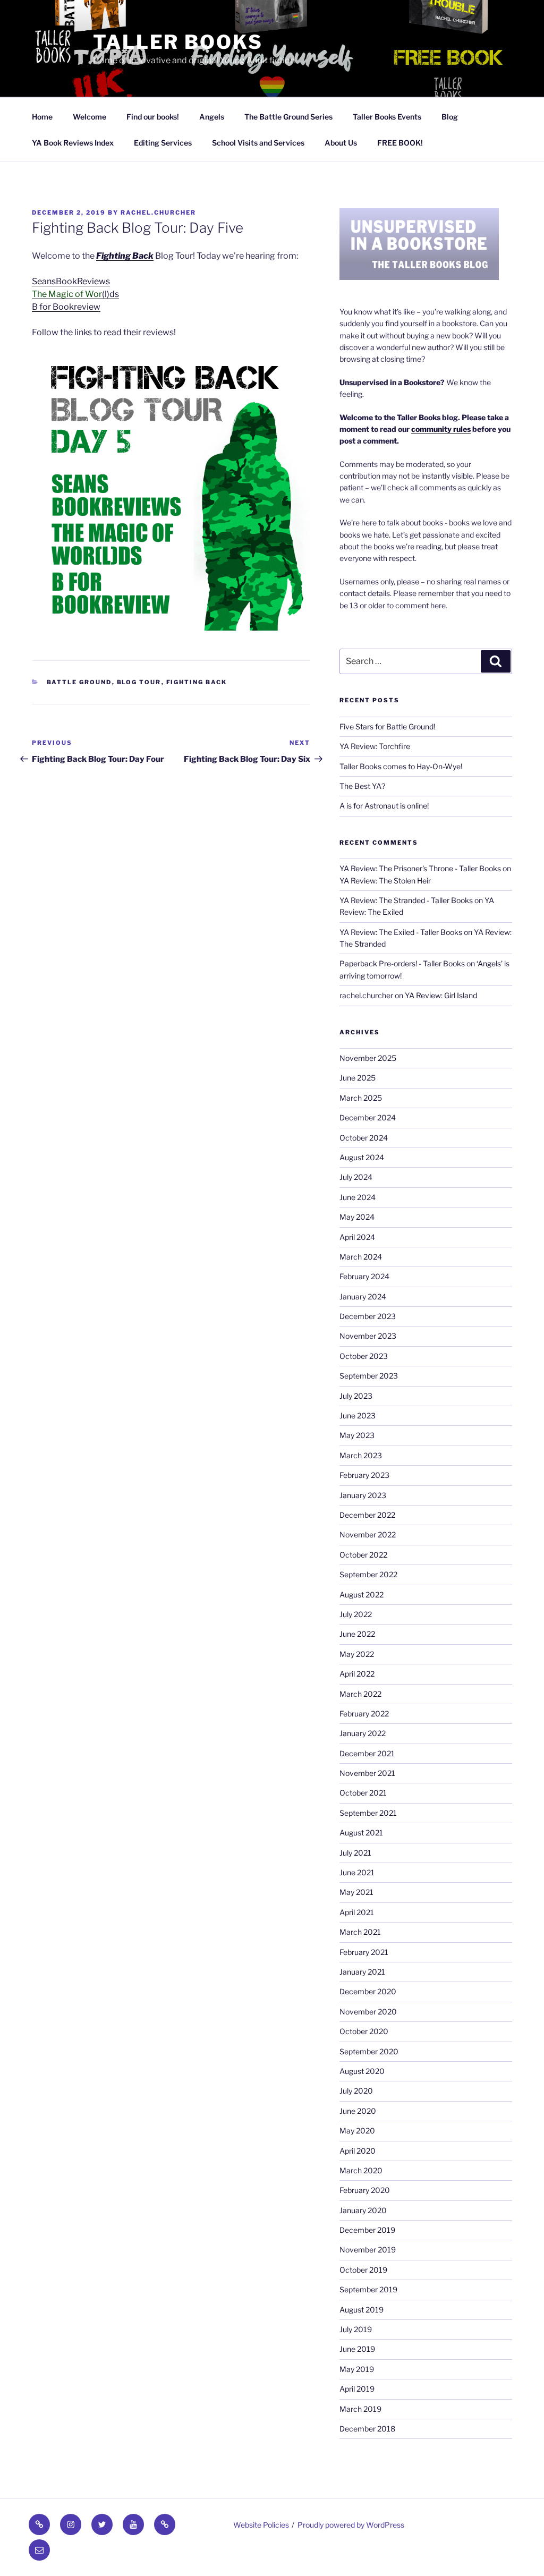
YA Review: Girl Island (441, 995)
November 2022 (368, 1534)
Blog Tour (139, 682)
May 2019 (357, 2369)
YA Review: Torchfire (375, 746)
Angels (212, 117)
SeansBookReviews (71, 281)
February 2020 (365, 2190)
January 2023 (363, 1495)
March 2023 (361, 1455)
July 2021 (355, 1853)
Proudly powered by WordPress (351, 2525)
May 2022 (357, 1654)
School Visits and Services (258, 143)
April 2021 (357, 1912)
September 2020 (369, 2051)
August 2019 (362, 2310)
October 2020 (364, 2031)
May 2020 (357, 2131)
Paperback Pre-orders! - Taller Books (402, 963)
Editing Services (163, 143)
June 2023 (358, 1415)
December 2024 (368, 1117)
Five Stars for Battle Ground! (387, 726)
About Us (341, 143)
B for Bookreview (66, 307)
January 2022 (363, 1733)
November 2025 (368, 1058)
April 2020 (358, 2151)
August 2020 (362, 2071)
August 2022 (362, 1595)
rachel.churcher (158, 212)
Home (42, 117)
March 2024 (361, 1257)
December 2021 (367, 1753)
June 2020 (358, 2111)
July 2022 (356, 1614)
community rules (441, 429)
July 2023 (356, 1396)
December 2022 (367, 1515)
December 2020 (368, 1991)
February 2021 (364, 1952)
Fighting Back (125, 256)
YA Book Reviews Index (73, 143)
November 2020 (368, 2012)
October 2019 (363, 2270)
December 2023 (368, 1316)
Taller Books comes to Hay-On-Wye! (401, 766)
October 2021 (363, 1793)
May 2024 (357, 1217)
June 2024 (358, 1197)
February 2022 (364, 1714)
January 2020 (363, 2210)
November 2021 (367, 1773)
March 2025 (361, 1098)
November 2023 (368, 1336)
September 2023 (369, 1376)
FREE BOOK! (400, 143)
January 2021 (362, 1972)
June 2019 (357, 2349)
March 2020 (361, 2170)
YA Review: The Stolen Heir (385, 881)
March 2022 (360, 1694)
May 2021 (356, 1892)
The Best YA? (362, 786)
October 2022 (363, 1555)
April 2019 (357, 2389)
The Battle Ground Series (288, 117)
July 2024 (356, 1177)
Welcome (90, 117)
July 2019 (356, 2329)
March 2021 (360, 1932)
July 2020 (356, 2091)
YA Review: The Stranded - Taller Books (406, 900)
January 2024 (363, 1296)
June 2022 (357, 1634)
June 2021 (357, 1872)
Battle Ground (79, 682)
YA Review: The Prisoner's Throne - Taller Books (420, 868)
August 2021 (361, 1833)
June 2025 (358, 1078)
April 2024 (357, 1237)
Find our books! (153, 117)
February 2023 (364, 1475)
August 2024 (362, 1157)
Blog (450, 117)
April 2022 (357, 1674)
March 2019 (360, 2409)
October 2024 (364, 1138)
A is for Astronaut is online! (384, 806)
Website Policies (261, 2525)
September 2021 (368, 1813)
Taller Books (178, 42)
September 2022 (368, 1574)
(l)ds (75, 294)
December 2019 (367, 2230)
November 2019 (368, 2250)
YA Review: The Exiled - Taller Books (401, 932)
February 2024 (364, 1276)
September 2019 (368, 2289)
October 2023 (364, 1356)
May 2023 (357, 1435)
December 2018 (367, 2429)
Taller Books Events (387, 117)
